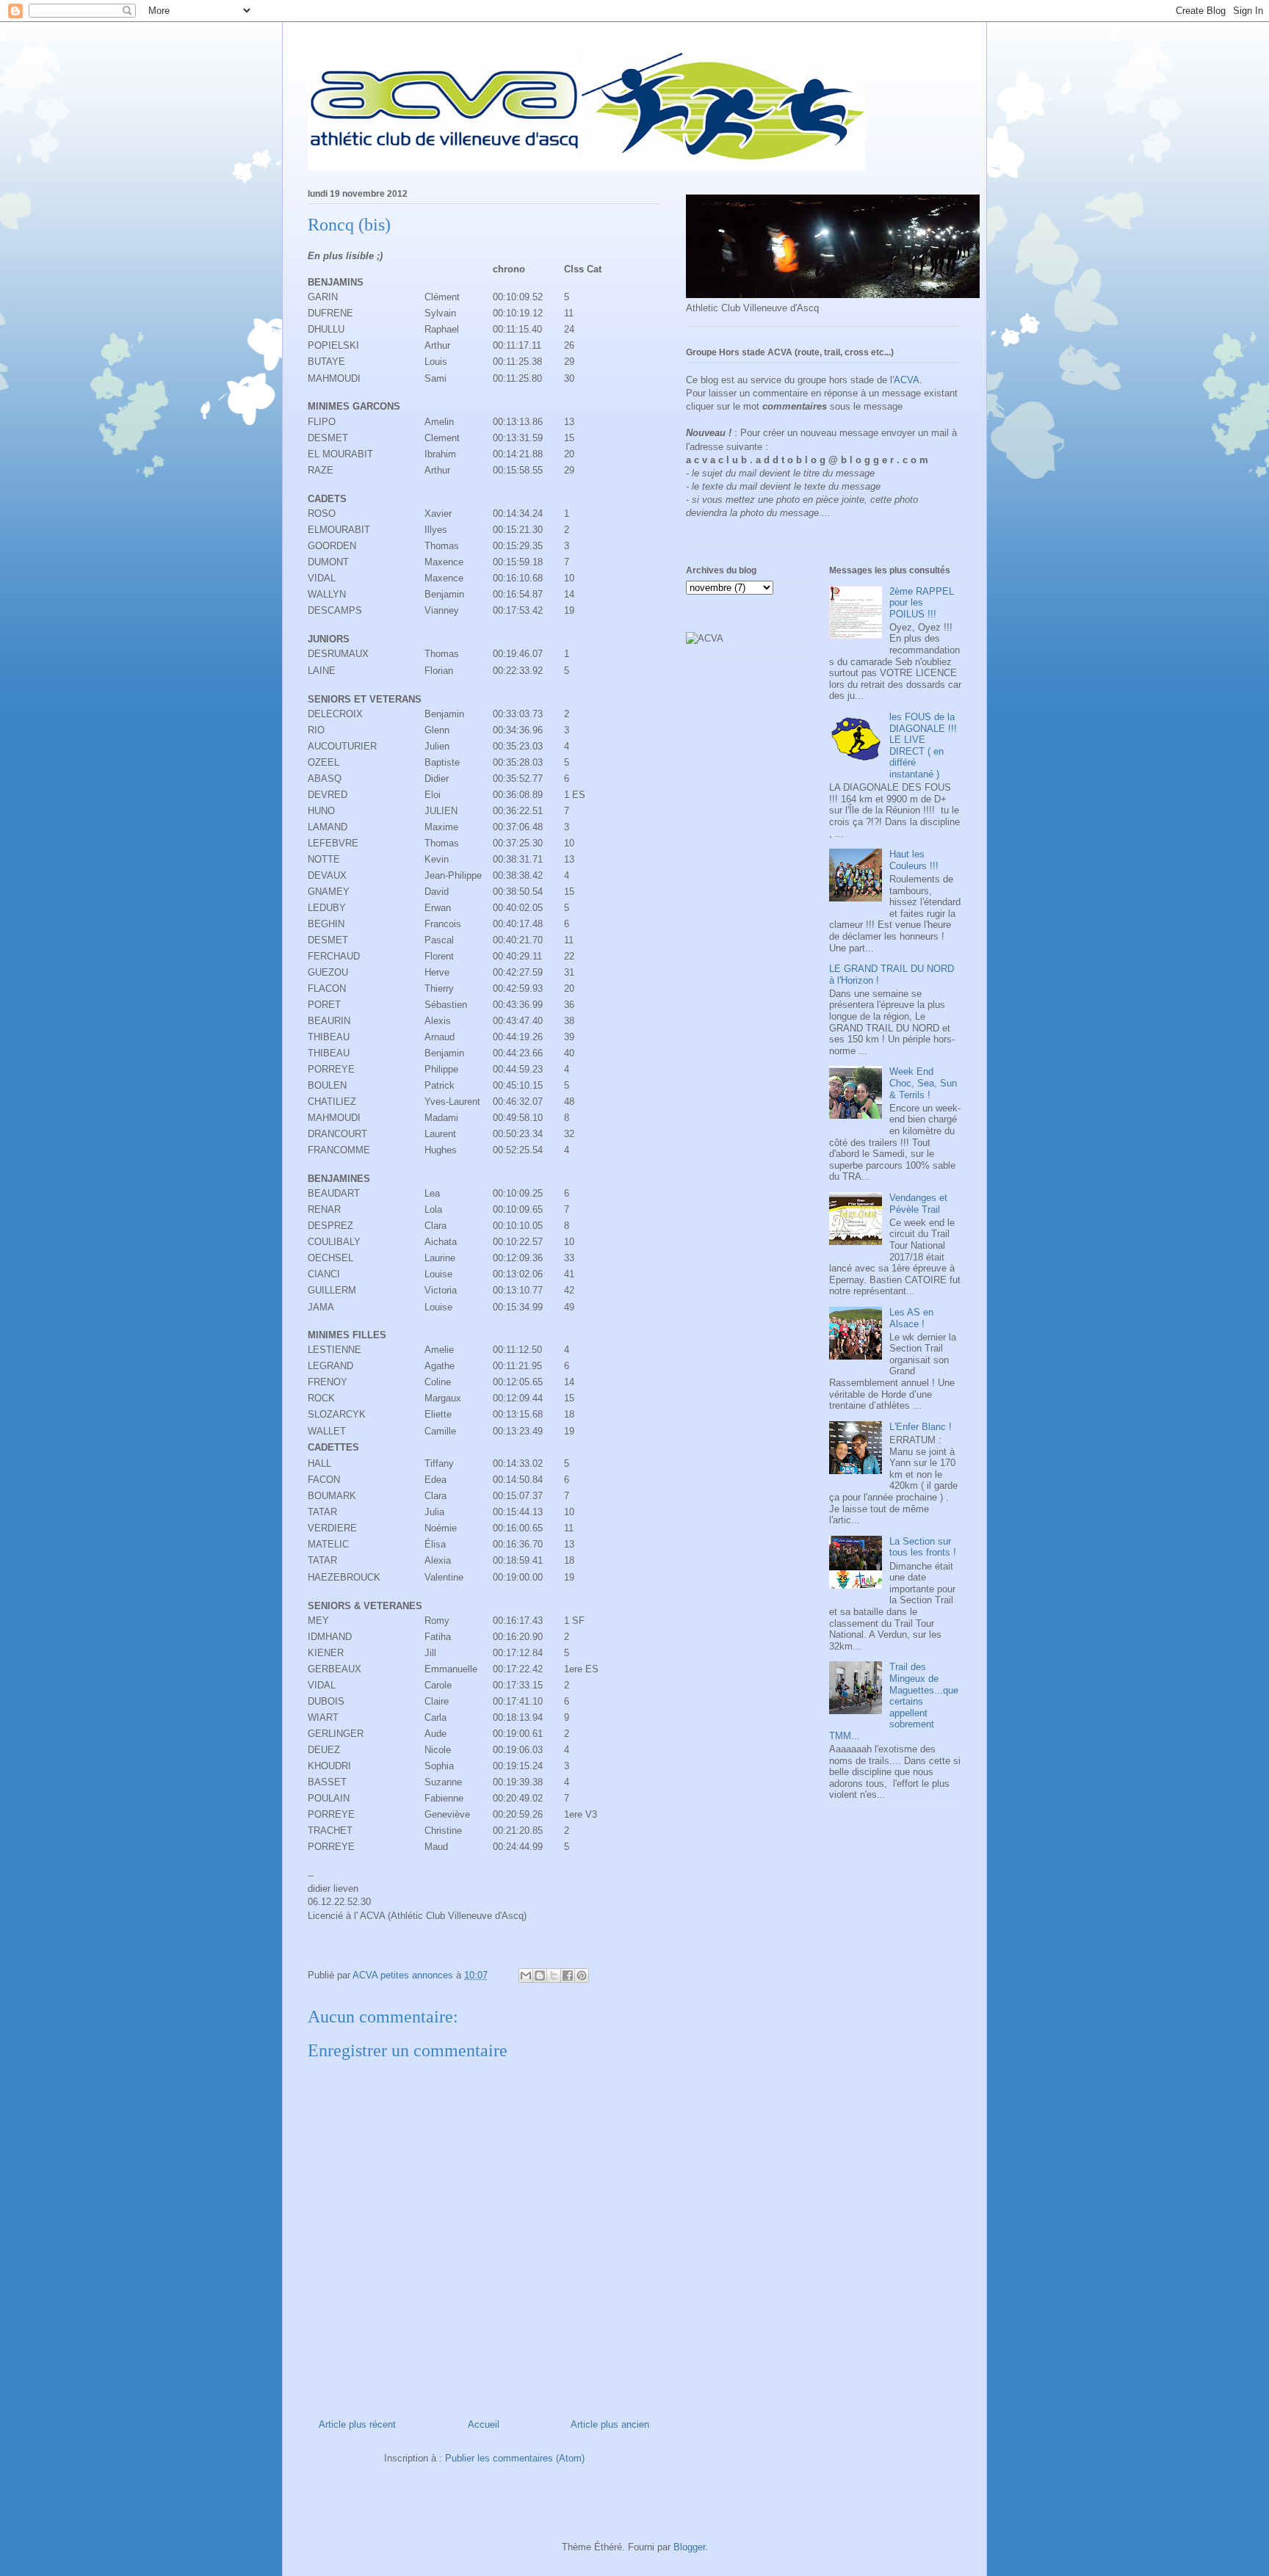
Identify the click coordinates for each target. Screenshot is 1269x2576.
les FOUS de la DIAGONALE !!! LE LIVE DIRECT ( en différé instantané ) (923, 745)
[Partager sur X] (554, 1975)
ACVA (907, 380)
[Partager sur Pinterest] (582, 1975)
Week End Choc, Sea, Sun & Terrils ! (923, 1083)
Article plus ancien (610, 2424)
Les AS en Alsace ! (911, 1318)
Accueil (484, 2424)
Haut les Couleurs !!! (914, 860)
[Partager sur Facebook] (568, 1975)
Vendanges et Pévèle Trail (918, 1204)
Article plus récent (357, 2424)
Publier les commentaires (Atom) (515, 2458)
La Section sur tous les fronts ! (923, 1547)
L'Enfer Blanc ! (921, 1427)
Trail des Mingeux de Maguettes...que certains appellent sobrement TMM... (894, 1701)
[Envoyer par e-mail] (526, 1975)
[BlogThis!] (540, 1975)
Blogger (689, 2547)
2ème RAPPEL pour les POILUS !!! (922, 603)
